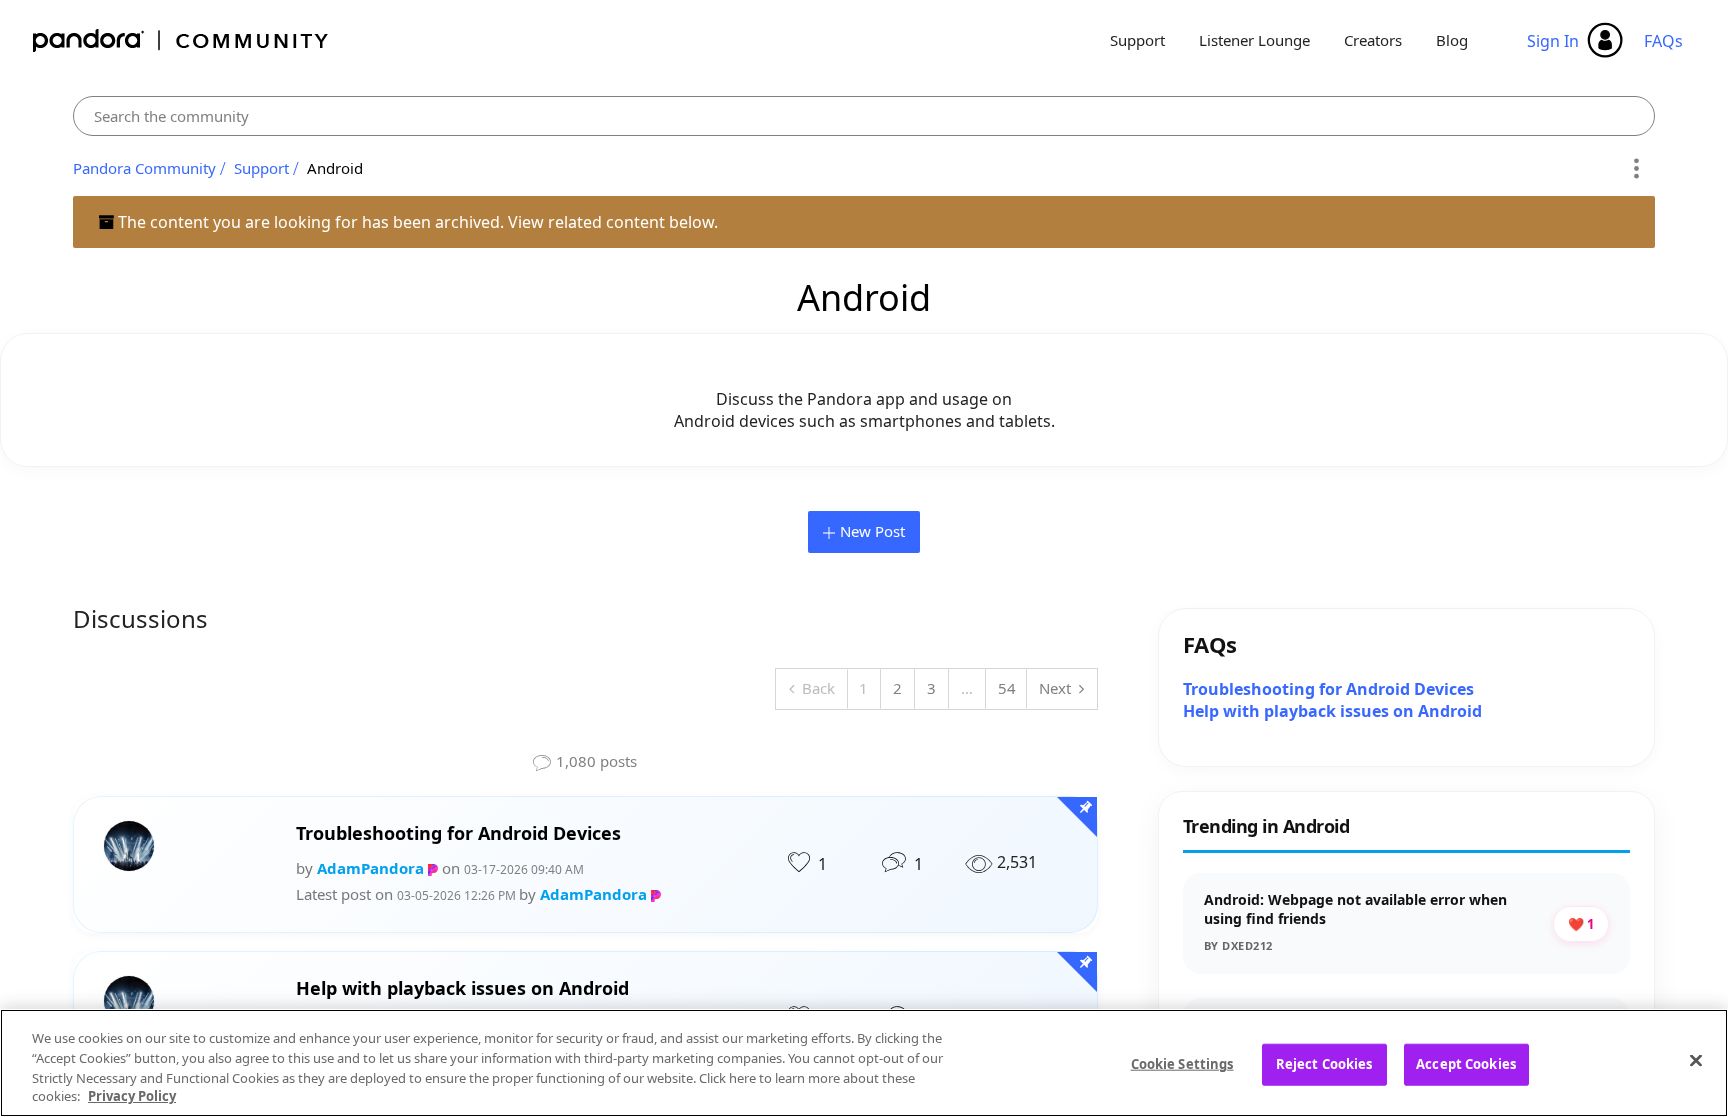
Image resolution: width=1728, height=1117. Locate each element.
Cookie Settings (1182, 1064)
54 (1007, 688)
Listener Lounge (1254, 40)
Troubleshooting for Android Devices (458, 833)
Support (1137, 40)
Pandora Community (181, 40)
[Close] (1696, 1060)
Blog (1452, 40)
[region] (864, 1063)
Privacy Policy (132, 1096)
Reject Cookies (1324, 1064)
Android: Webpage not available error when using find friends (1355, 909)
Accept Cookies (1466, 1064)
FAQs (1663, 41)
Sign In (1553, 41)
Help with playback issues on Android (462, 988)
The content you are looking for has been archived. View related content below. (416, 222)
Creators (1373, 40)
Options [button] (1636, 169)
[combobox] (864, 116)
